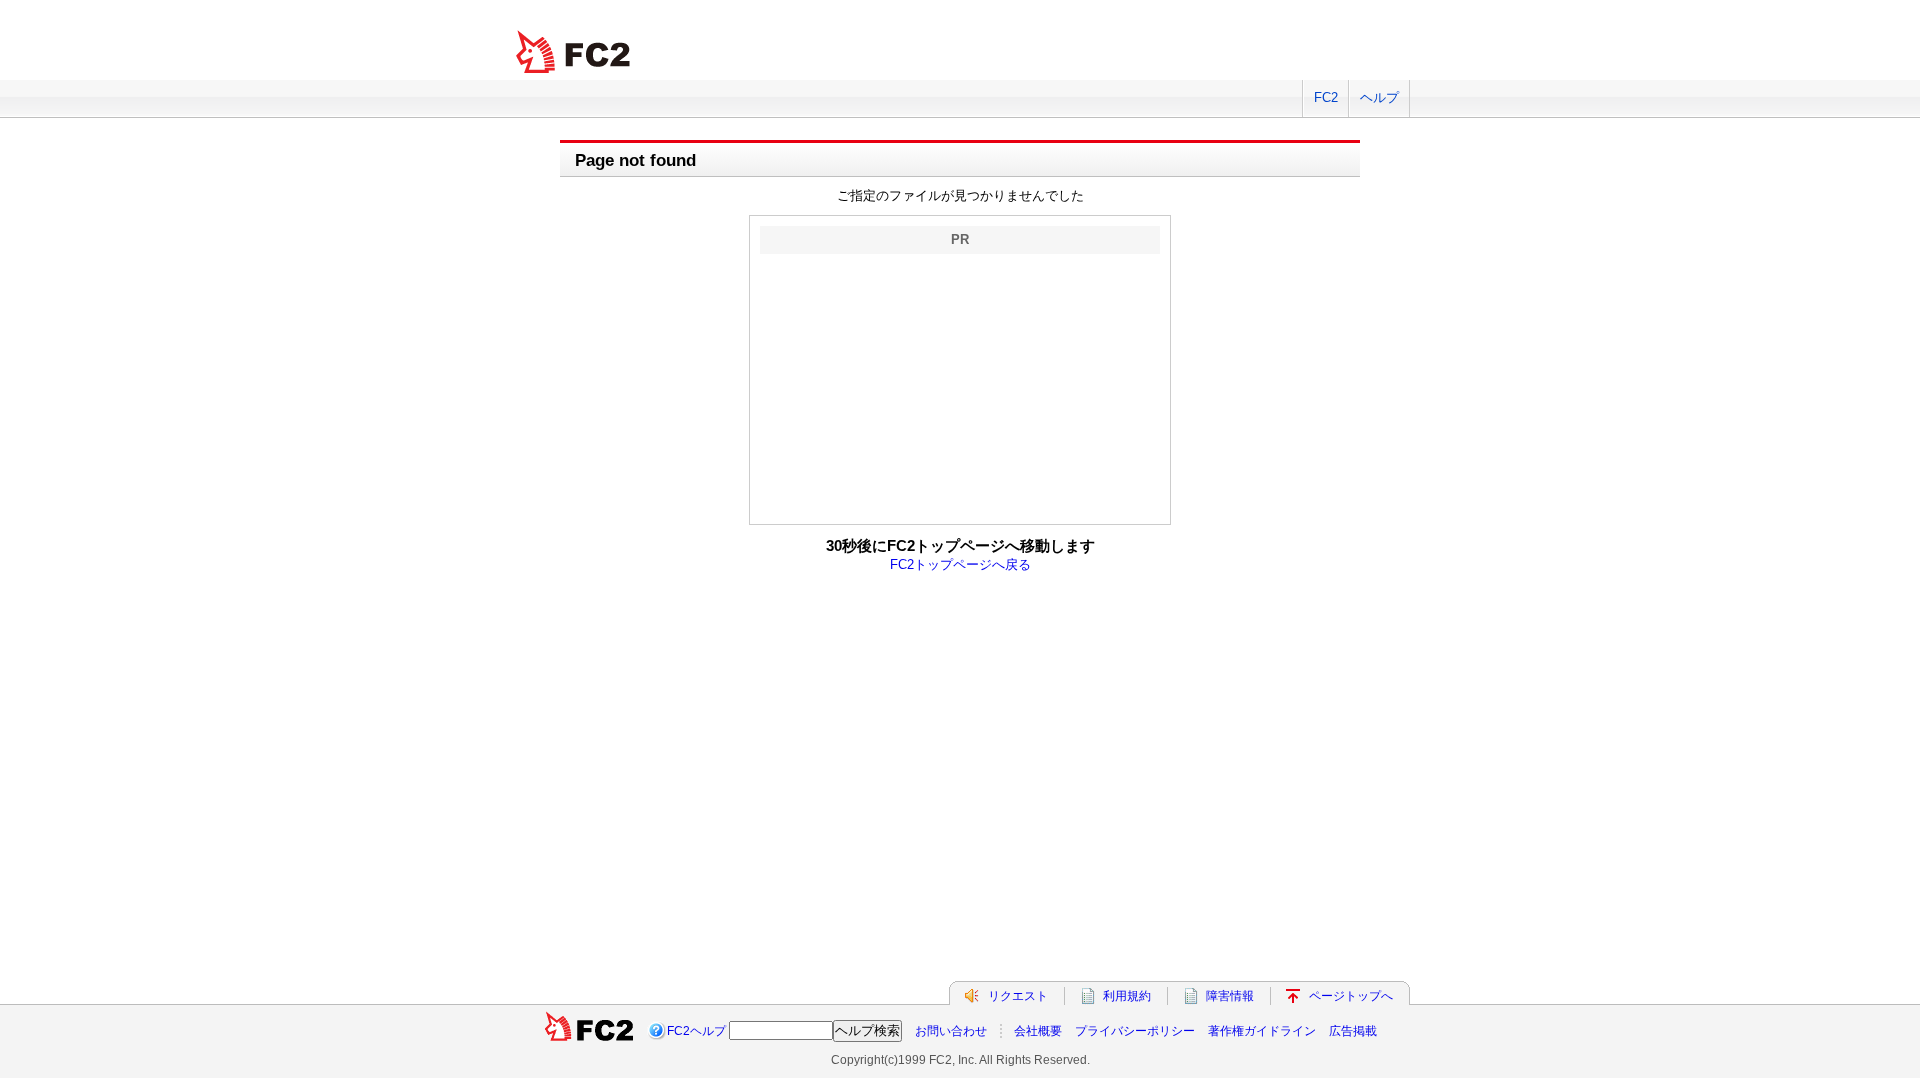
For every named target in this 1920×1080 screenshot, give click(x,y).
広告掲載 (1353, 1031)
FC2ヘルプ (696, 1031)
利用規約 (1127, 996)
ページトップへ (1351, 996)
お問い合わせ (951, 1031)
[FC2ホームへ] (589, 1031)
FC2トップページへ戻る (960, 564)
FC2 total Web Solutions (575, 52)
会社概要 (1038, 1031)
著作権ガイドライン (1262, 1031)
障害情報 (1230, 996)
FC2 (1326, 97)
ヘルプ (1379, 97)
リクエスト (1018, 996)
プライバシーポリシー (1135, 1031)
